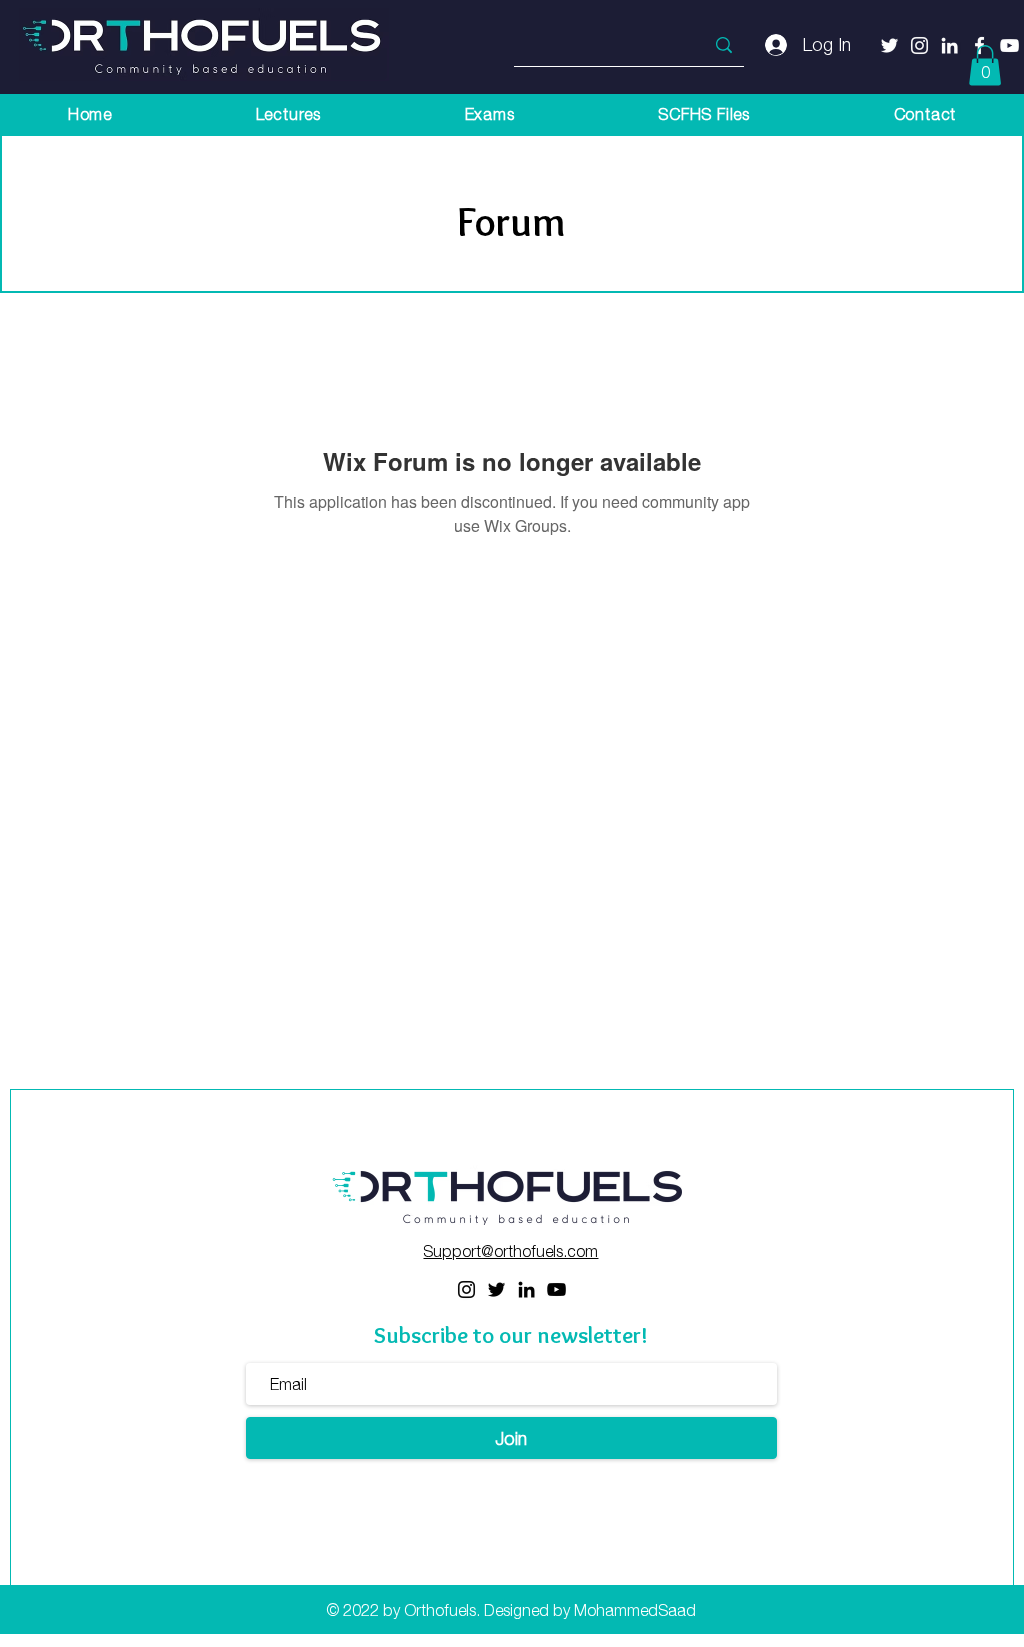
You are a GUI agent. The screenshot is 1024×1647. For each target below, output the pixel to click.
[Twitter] (889, 45)
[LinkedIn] (526, 1289)
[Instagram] (466, 1289)
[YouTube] (556, 1289)
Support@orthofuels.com (510, 1251)
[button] (985, 65)
